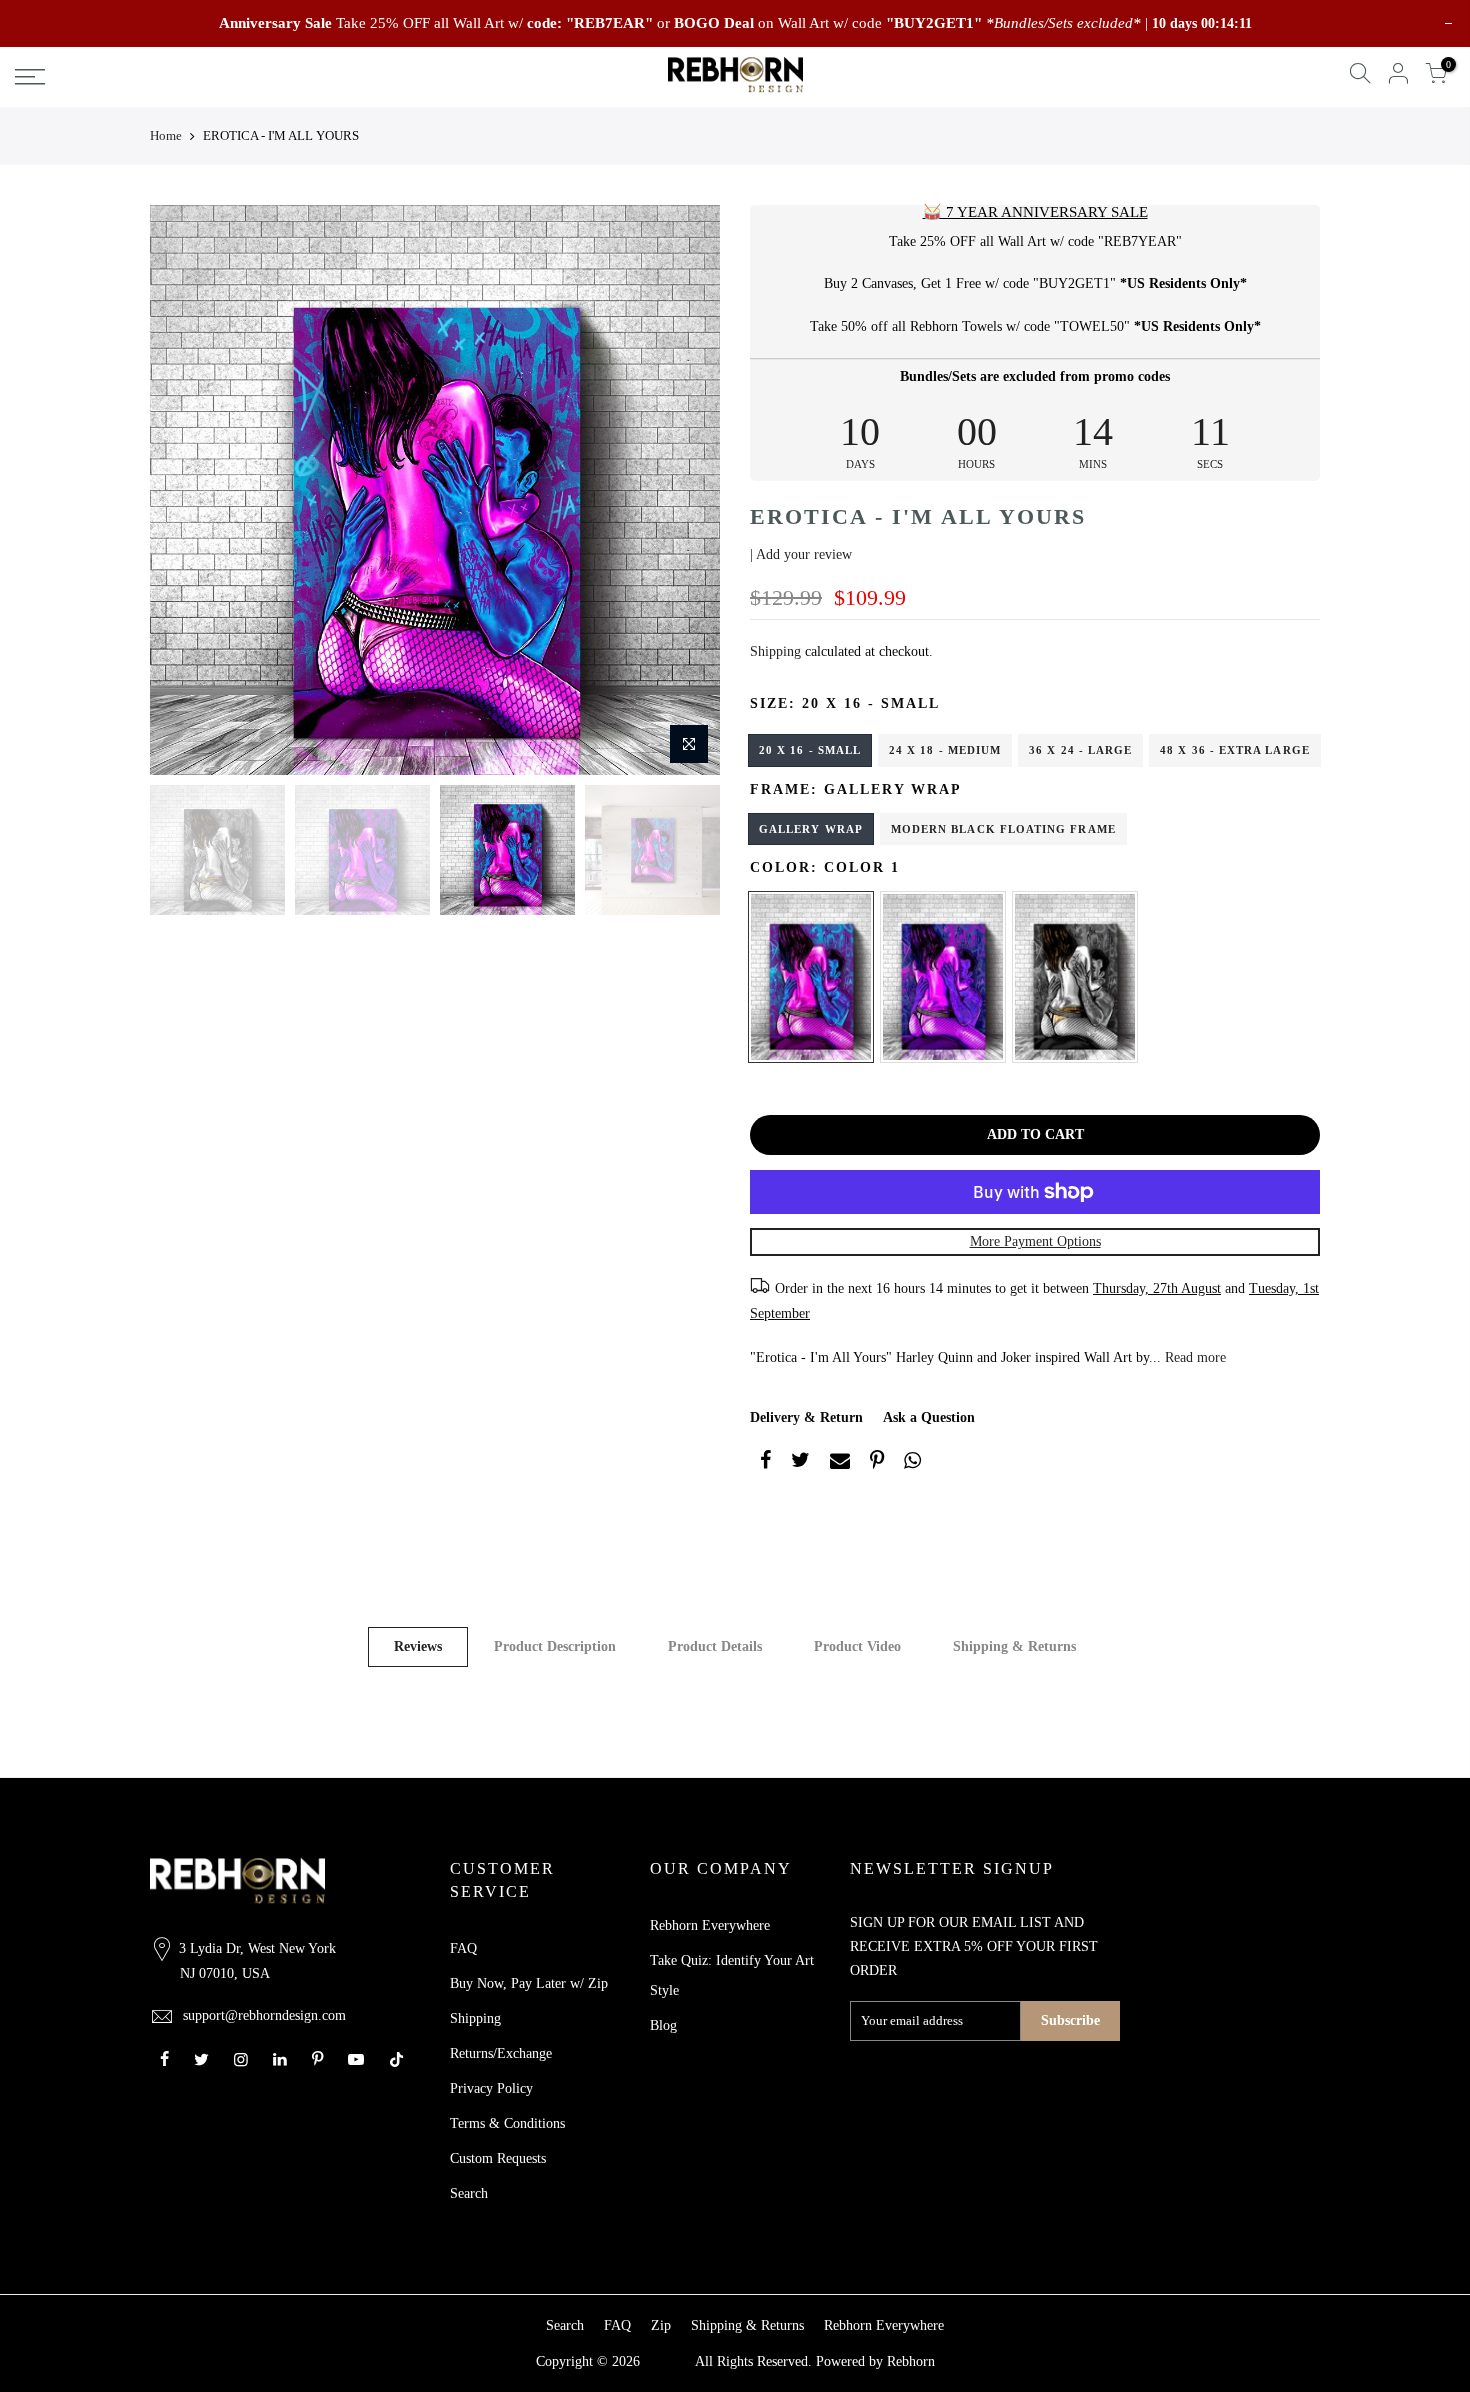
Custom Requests (498, 2158)
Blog (663, 2025)
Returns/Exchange (501, 2053)
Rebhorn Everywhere (710, 1925)
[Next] (685, 490)
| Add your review (801, 554)
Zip (661, 2325)
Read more (1193, 1357)
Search (469, 2193)
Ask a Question (929, 1417)
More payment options (1035, 1241)
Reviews (418, 1646)
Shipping (775, 651)
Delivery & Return (806, 1417)
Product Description (555, 1646)
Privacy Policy (491, 2088)
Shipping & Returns (1014, 1646)
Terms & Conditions (507, 2123)
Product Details (715, 1646)
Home (166, 135)
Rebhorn (911, 2361)
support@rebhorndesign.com (264, 2015)
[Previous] (185, 490)
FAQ (463, 1948)
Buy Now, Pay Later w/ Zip (529, 1983)
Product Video (857, 1646)
